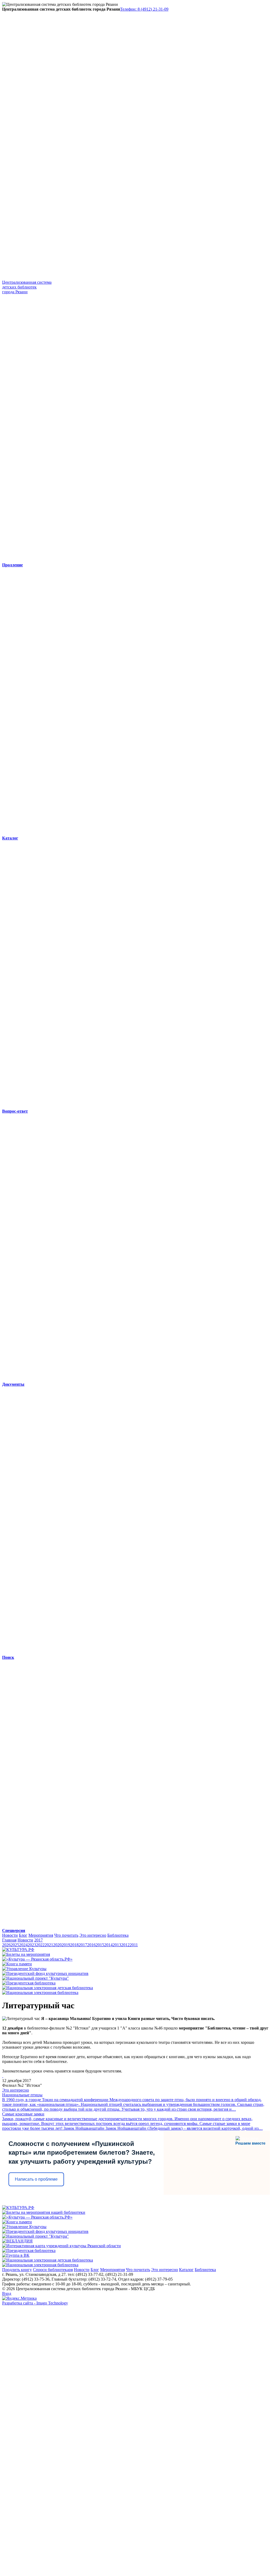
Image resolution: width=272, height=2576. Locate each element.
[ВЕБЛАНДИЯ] (17, 2241)
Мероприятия (41, 1935)
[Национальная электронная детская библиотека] (48, 1988)
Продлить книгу (17, 2270)
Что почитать (66, 1935)
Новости (10, 1935)
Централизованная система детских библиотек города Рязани (27, 287)
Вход (7, 2293)
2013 (117, 1945)
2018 (74, 1945)
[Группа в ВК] (16, 2255)
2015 (100, 1945)
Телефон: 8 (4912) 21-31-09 (144, 9)
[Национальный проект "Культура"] (35, 1978)
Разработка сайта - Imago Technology (35, 2303)
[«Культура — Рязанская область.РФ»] (37, 1959)
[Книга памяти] (17, 1964)
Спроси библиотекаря (53, 2270)
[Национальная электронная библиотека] (40, 1993)
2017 (39, 1940)
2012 (125, 1945)
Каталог (186, 2270)
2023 (32, 1945)
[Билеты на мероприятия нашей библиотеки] (44, 2212)
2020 (57, 1945)
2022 (40, 1945)
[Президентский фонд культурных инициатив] (45, 1973)
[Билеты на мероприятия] (26, 1954)
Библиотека (118, 1935)
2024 (23, 1945)
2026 (6, 1945)
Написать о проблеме (36, 2179)
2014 (108, 1945)
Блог (23, 1935)
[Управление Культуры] (24, 1969)
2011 (134, 1945)
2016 (91, 1945)
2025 (15, 1945)
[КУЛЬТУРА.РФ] (18, 1950)
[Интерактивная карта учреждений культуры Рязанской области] (61, 2246)
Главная (9, 1940)
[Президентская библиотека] (29, 1983)
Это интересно (93, 1935)
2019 (66, 1945)
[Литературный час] (3, 2076)
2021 (49, 1945)
